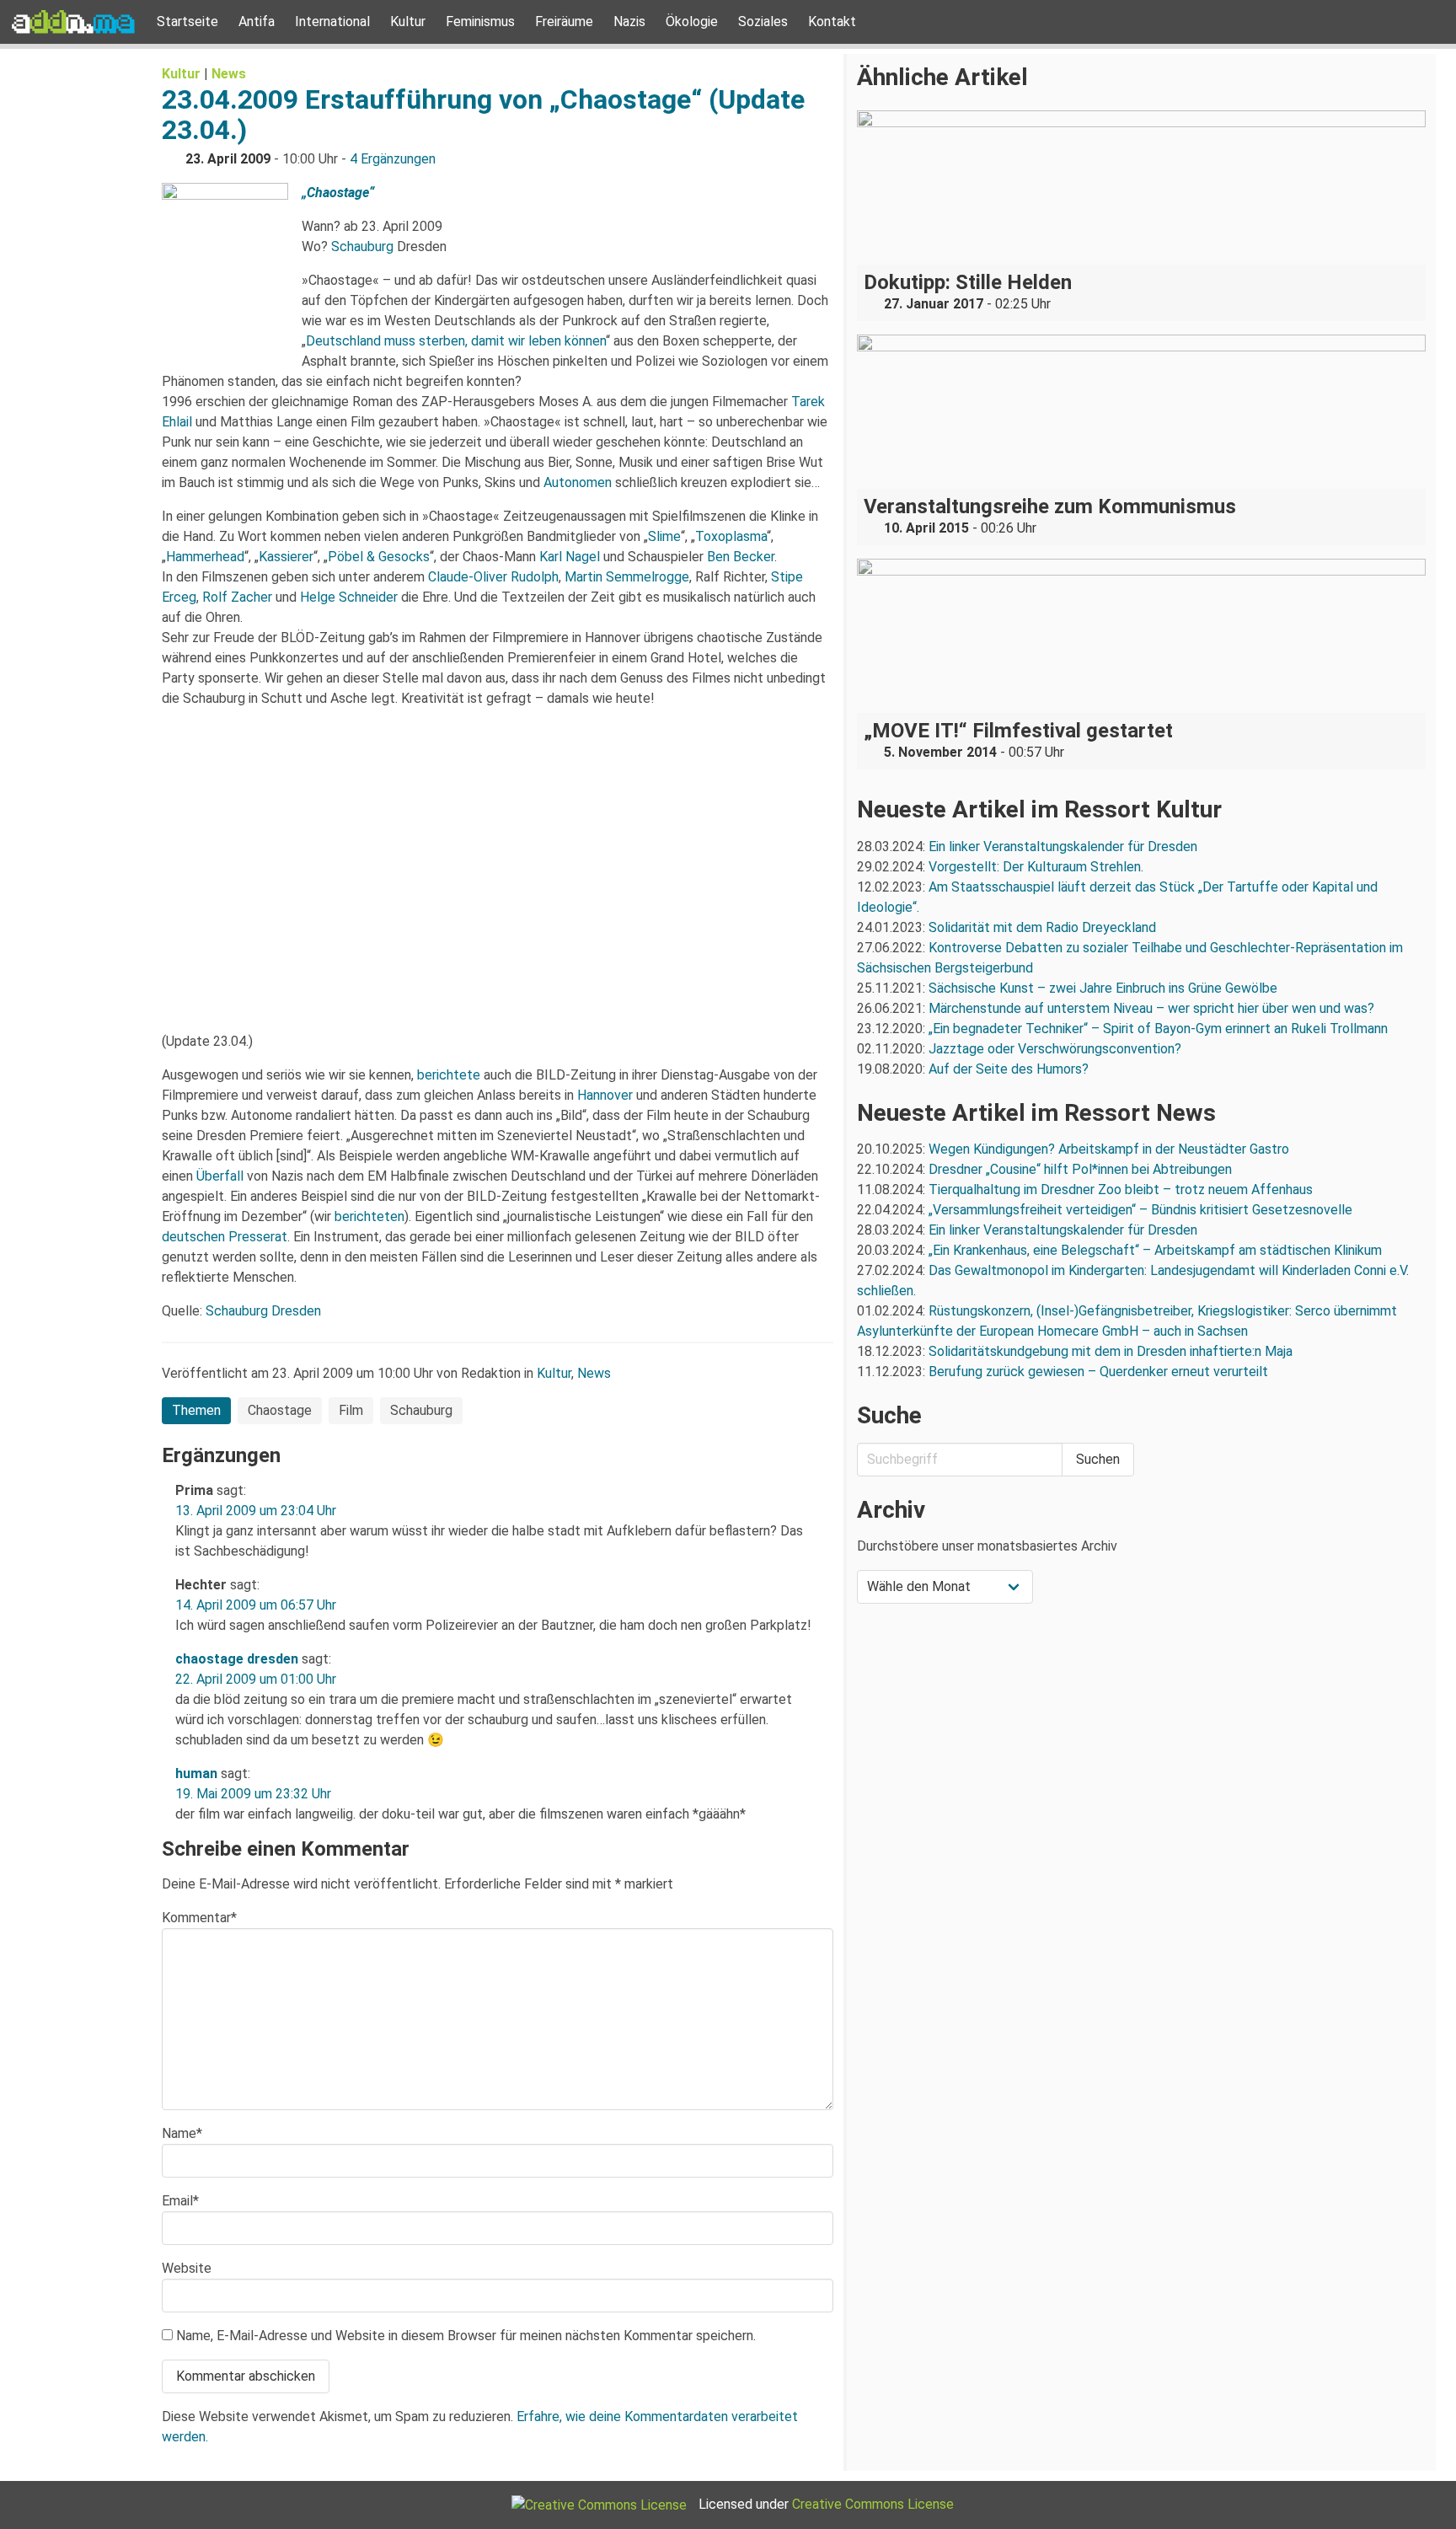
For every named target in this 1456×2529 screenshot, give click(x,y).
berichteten (369, 1216)
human (196, 1774)
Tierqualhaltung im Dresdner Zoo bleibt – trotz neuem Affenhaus (1121, 1189)
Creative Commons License (873, 2504)
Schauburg (362, 246)
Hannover (605, 1095)
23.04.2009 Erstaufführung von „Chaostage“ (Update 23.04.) (483, 115)
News (229, 74)
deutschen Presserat (225, 1237)
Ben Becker (741, 557)
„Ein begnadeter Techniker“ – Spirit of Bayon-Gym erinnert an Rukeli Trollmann (1158, 1029)
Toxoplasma (731, 536)
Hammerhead (205, 557)
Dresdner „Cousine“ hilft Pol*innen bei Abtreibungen (1080, 1169)
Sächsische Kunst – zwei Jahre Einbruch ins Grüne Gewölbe (1103, 988)
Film (351, 1410)
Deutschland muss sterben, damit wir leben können (456, 341)
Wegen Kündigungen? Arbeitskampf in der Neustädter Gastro (1109, 1149)
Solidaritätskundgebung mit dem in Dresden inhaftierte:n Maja (1111, 1351)
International (332, 21)
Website (187, 2268)
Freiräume (564, 21)
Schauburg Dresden (263, 1311)
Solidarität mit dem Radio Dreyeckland (1042, 927)
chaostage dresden (237, 1659)
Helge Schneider (349, 597)
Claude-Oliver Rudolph (493, 577)
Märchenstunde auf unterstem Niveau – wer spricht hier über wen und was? (1151, 1008)
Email (180, 2201)
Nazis (629, 21)
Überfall (220, 1176)
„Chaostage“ (338, 193)
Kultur (408, 21)
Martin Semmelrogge (627, 577)
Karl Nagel (570, 557)
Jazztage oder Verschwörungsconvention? (1055, 1049)
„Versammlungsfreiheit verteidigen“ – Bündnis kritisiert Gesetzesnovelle (1140, 1210)
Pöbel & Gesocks (379, 557)
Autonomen (578, 482)
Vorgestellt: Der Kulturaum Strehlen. (1036, 867)
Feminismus (480, 21)
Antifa (257, 21)
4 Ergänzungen (393, 159)
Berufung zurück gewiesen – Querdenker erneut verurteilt (1098, 1372)
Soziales (763, 21)
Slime (664, 536)
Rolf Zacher (237, 597)
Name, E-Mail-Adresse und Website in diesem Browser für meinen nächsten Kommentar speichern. (466, 2336)
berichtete (449, 1075)
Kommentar (199, 1918)
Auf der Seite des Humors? (1009, 1069)
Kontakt (832, 21)
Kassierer (286, 557)
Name (182, 2133)
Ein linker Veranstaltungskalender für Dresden (1063, 847)
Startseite (187, 21)
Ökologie (692, 21)
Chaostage (280, 1410)
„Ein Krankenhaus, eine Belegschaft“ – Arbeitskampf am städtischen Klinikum (1155, 1250)
